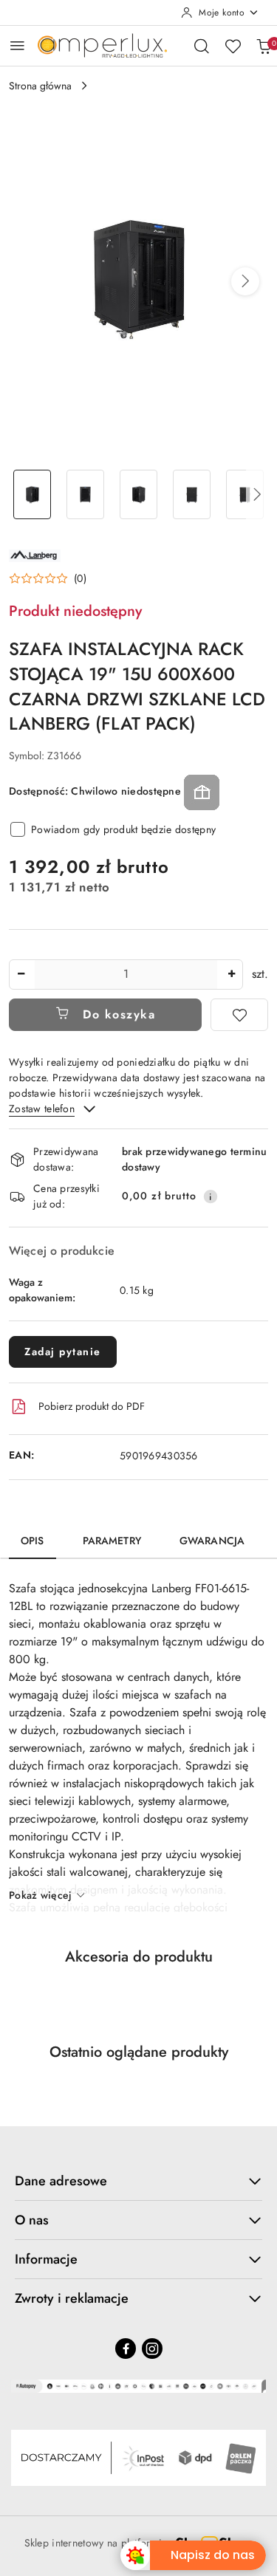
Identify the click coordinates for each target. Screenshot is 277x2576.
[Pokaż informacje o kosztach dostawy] (211, 1196)
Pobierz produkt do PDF (92, 1406)
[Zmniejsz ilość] (21, 974)
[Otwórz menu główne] (17, 45)
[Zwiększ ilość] (231, 974)
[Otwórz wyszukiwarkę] (202, 46)
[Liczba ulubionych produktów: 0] (233, 46)
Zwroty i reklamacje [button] (72, 2298)
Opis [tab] (33, 1541)
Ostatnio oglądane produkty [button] (139, 2052)
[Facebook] (126, 2349)
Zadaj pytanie (63, 1352)
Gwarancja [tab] (212, 1541)
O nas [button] (32, 2220)
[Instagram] (152, 2349)
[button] (245, 281)
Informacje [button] (46, 2259)
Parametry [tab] (112, 1541)
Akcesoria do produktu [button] (139, 1957)
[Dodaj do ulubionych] (239, 1015)
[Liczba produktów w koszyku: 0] (264, 46)
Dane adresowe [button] (61, 2181)
